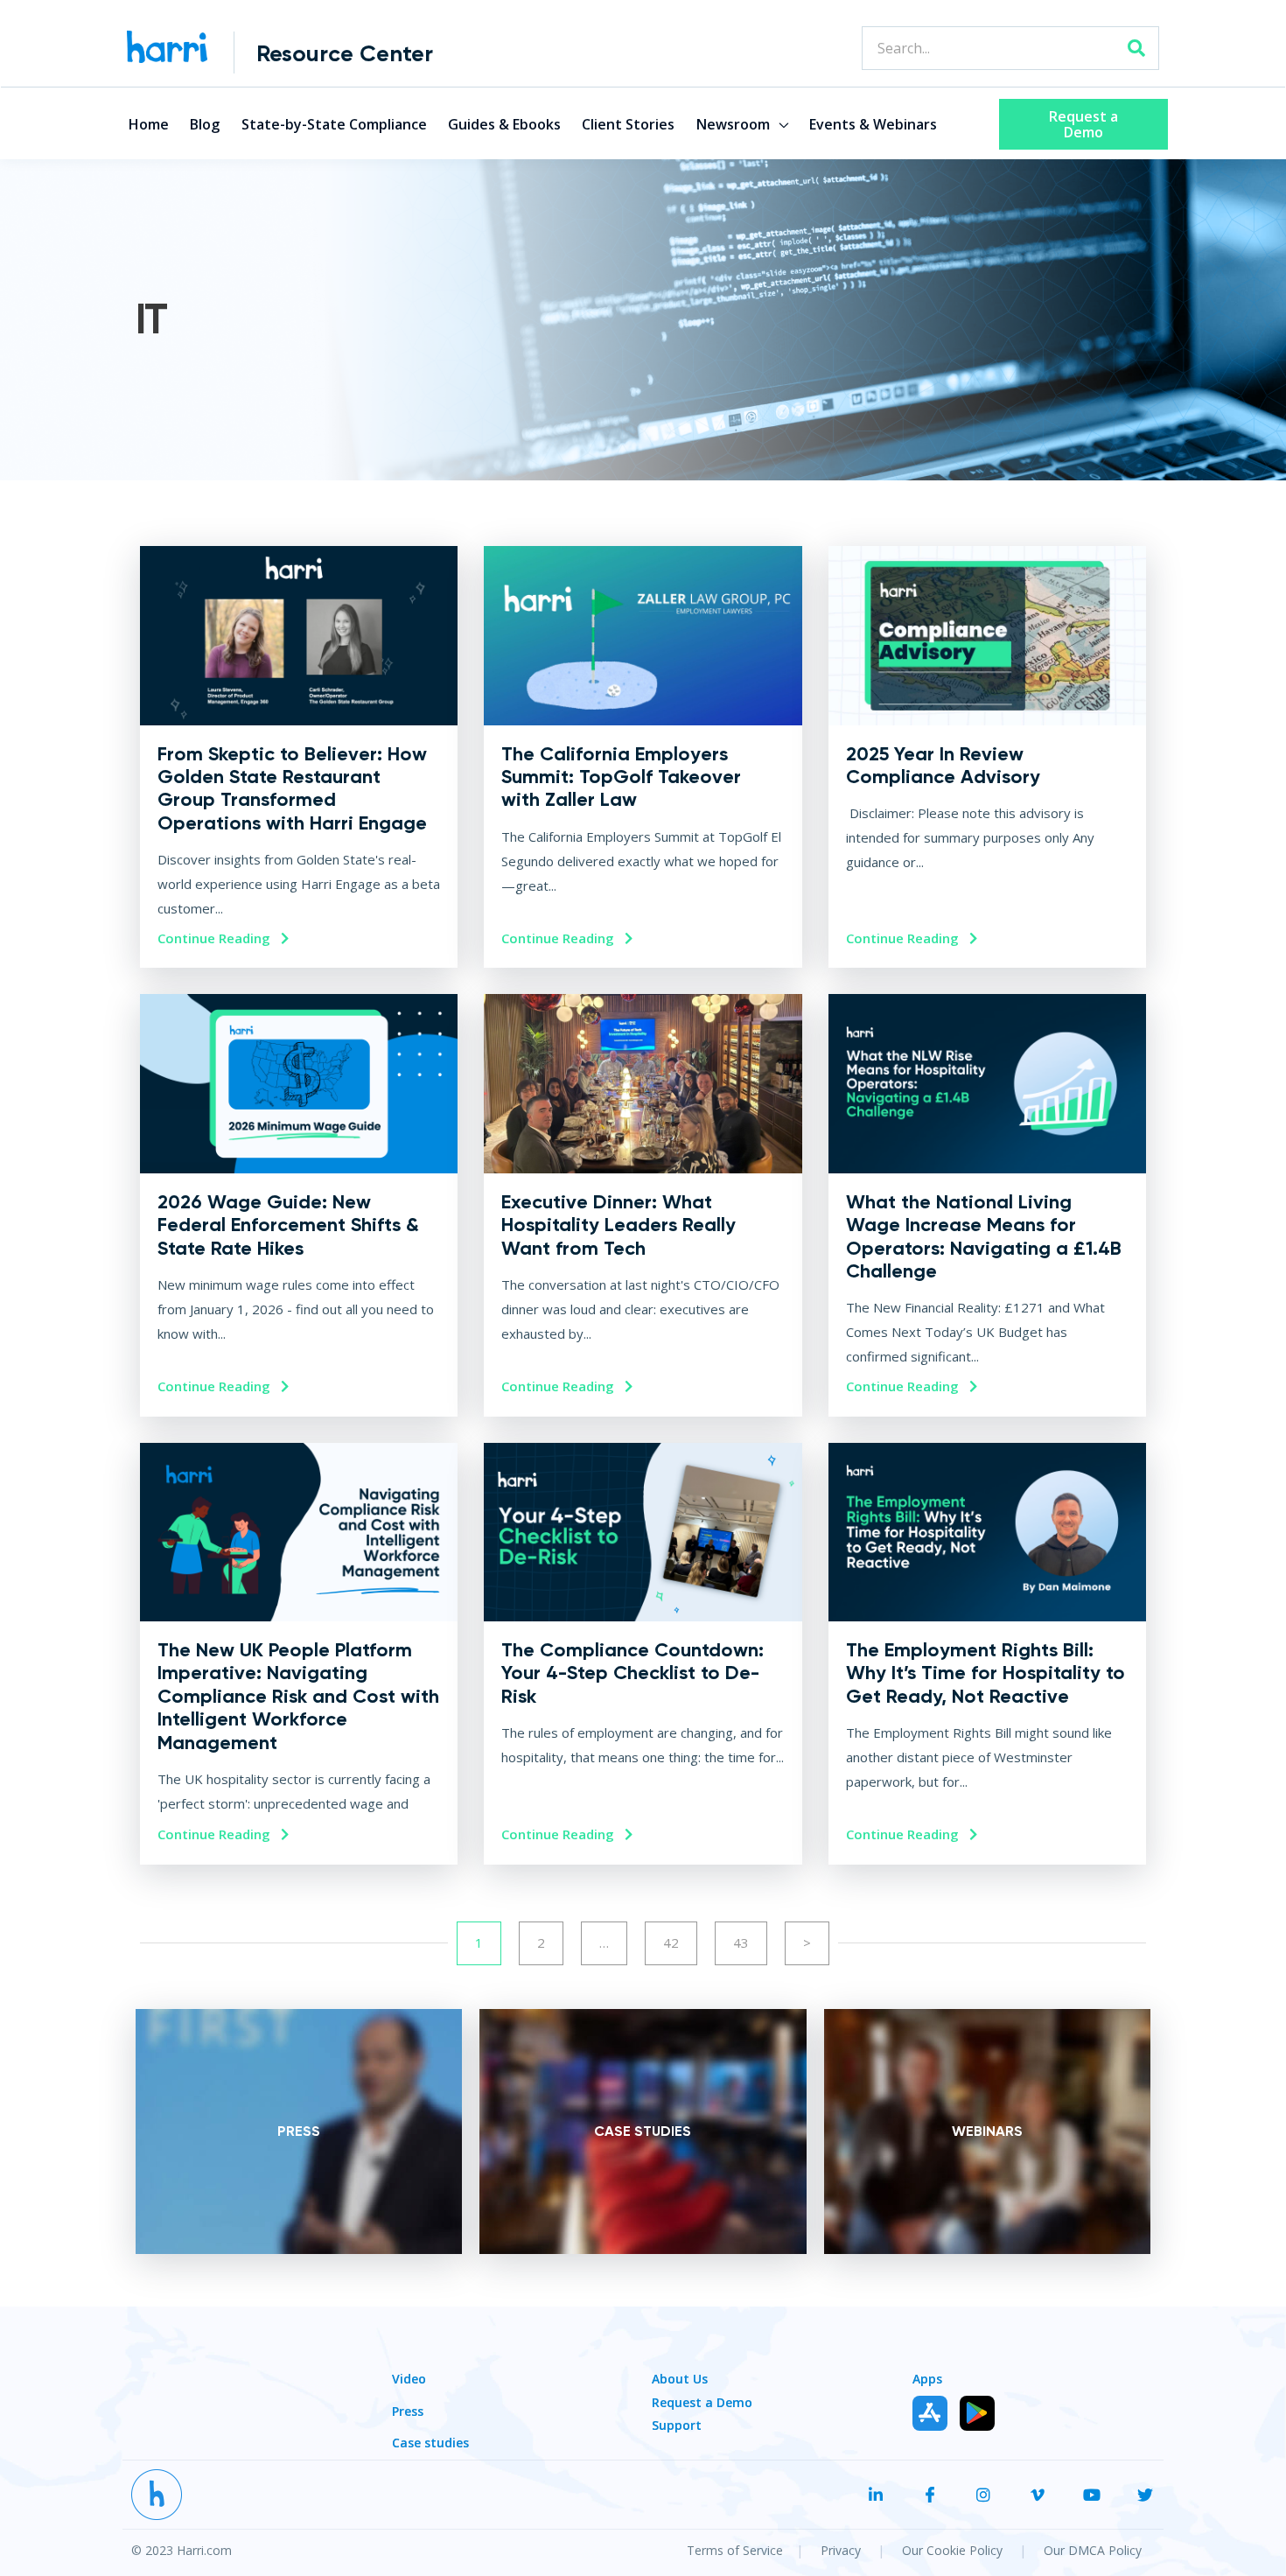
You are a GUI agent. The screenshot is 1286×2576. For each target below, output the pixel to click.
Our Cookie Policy (954, 2531)
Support (677, 2406)
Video (409, 2359)
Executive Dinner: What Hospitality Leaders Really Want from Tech (619, 1206)
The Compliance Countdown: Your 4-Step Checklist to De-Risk (633, 1654)
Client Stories (628, 111)
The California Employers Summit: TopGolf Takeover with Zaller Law (621, 758)
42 (671, 1923)
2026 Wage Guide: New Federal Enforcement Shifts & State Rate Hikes (288, 1206)
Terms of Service (735, 2531)
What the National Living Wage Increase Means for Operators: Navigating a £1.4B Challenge (984, 1217)
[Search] (1136, 48)
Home (149, 111)
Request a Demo (702, 2383)
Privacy (842, 2531)
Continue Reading (216, 919)
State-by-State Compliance (334, 111)
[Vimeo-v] (1038, 2475)
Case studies (430, 2423)
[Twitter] (1145, 2475)
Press (408, 2392)
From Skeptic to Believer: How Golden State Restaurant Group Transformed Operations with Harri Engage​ (292, 769)
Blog (205, 111)
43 (741, 1923)
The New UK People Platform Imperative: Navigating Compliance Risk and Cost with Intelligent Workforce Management (298, 1677)
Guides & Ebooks (504, 111)
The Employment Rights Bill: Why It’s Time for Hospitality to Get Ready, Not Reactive (985, 1654)
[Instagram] (984, 2475)
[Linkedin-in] (876, 2475)
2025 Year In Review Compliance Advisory (943, 746)
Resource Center (345, 53)
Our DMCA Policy (1093, 2531)
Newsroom (733, 111)
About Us (680, 2359)
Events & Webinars (873, 111)
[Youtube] (1092, 2475)
